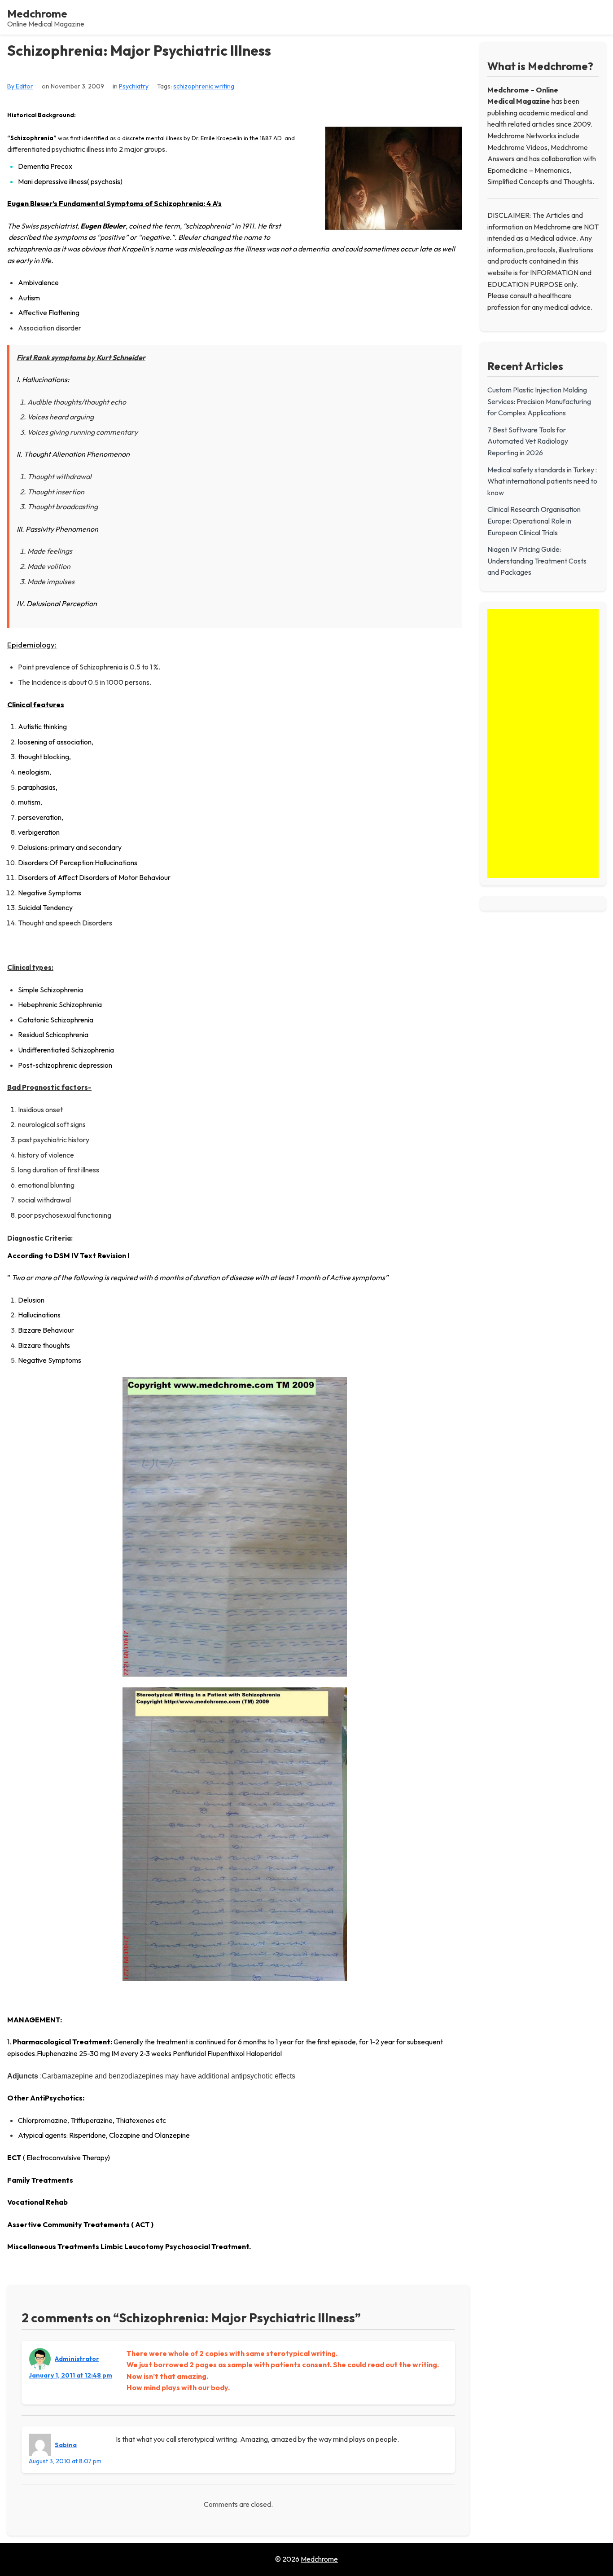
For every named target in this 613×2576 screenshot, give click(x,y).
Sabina (66, 2445)
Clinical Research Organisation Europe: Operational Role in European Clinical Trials (534, 521)
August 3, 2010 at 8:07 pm (65, 2461)
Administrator (77, 2359)
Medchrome (37, 13)
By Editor (20, 86)
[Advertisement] (543, 744)
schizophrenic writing (204, 86)
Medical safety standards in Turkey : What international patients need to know (542, 481)
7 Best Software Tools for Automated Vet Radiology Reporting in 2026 (528, 441)
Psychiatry (134, 86)
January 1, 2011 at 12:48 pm (70, 2375)
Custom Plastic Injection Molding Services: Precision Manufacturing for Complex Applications (539, 401)
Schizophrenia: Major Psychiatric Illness (139, 51)
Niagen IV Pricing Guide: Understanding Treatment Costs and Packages (537, 561)
